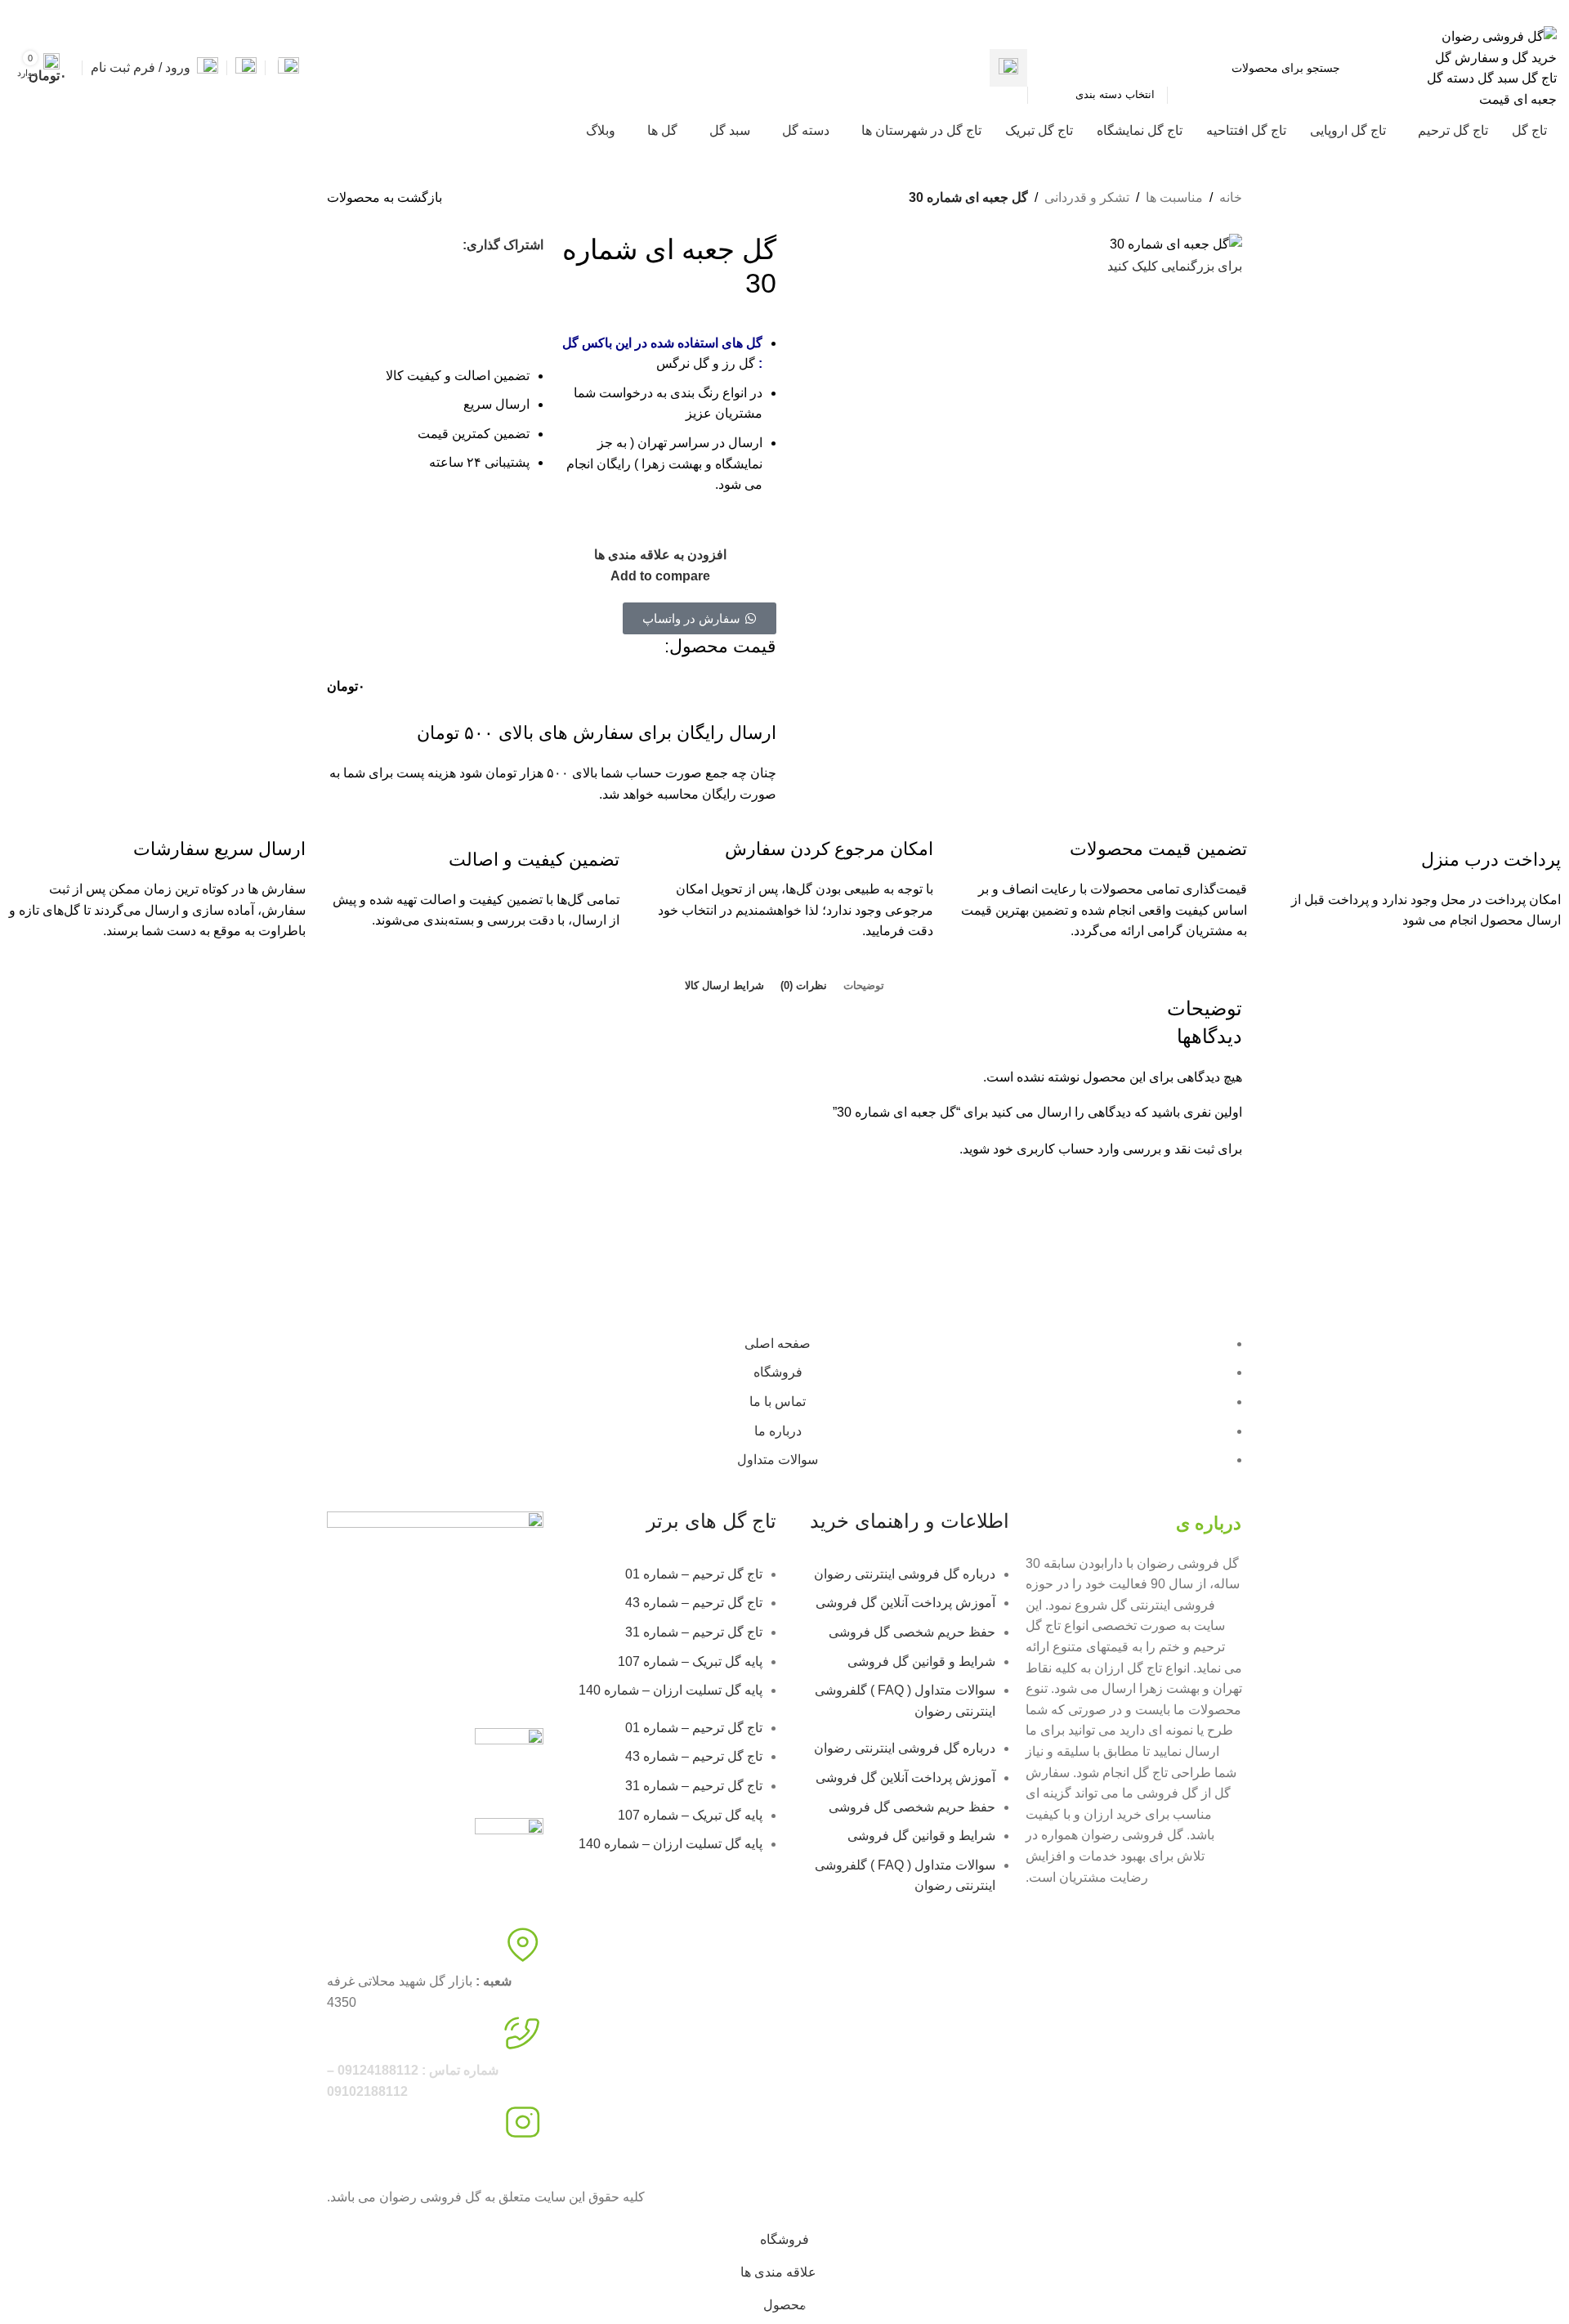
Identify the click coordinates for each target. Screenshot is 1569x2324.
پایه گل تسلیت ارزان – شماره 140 (671, 1690)
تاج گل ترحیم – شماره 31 (694, 1632)
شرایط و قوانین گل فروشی (921, 1661)
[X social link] (78, 11)
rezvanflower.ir (369, 2159)
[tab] (864, 986)
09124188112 (1375, 11)
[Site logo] (1491, 67)
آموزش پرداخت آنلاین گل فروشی (905, 1603)
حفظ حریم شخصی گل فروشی (912, 1632)
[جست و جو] (1008, 68)
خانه (1231, 197)
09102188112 (1294, 11)
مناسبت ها (1174, 197)
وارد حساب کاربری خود (1056, 1149)
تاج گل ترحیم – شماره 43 (694, 1603)
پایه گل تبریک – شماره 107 (690, 1661)
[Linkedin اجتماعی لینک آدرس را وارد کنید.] (22, 11)
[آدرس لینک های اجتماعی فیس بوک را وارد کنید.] (97, 11)
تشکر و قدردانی (1087, 197)
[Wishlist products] (246, 68)
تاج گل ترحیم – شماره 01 (694, 1574)
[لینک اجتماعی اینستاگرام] (59, 11)
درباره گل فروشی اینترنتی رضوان (905, 1574)
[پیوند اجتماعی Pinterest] (40, 11)
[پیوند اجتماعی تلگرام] (436, 275)
